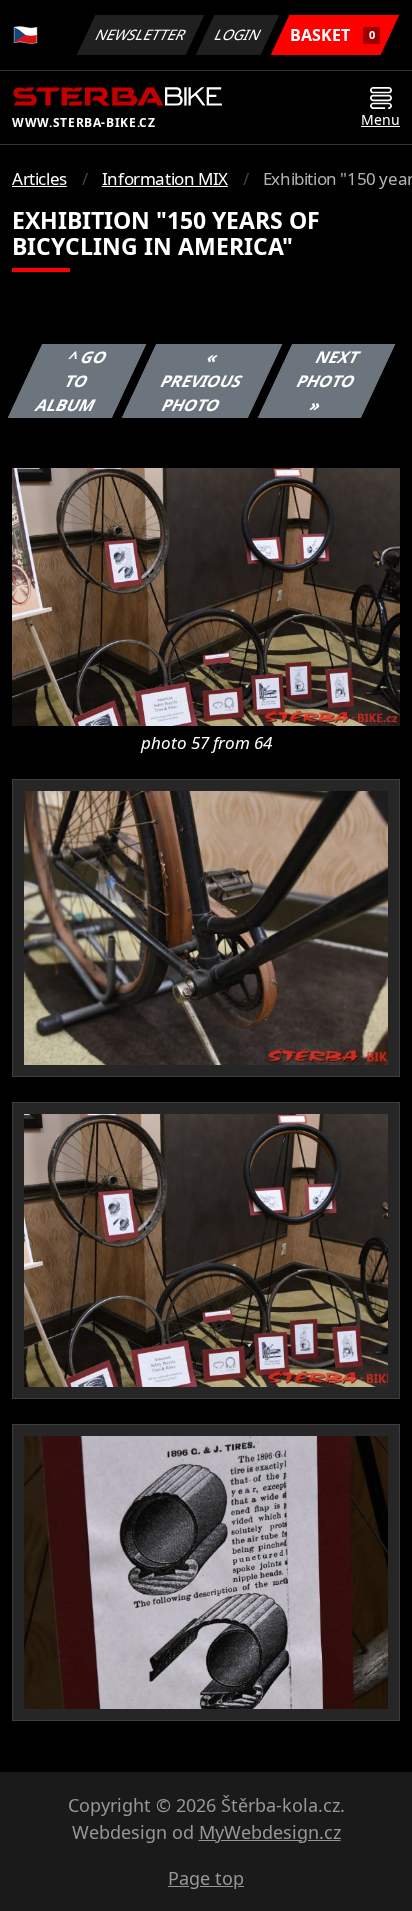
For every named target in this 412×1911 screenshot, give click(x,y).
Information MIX (165, 178)
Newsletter (141, 34)
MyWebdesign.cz (270, 1832)
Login (238, 34)
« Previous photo (201, 381)
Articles (39, 178)
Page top (206, 1878)
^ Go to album (71, 381)
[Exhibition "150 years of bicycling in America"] (206, 596)
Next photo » (327, 381)
